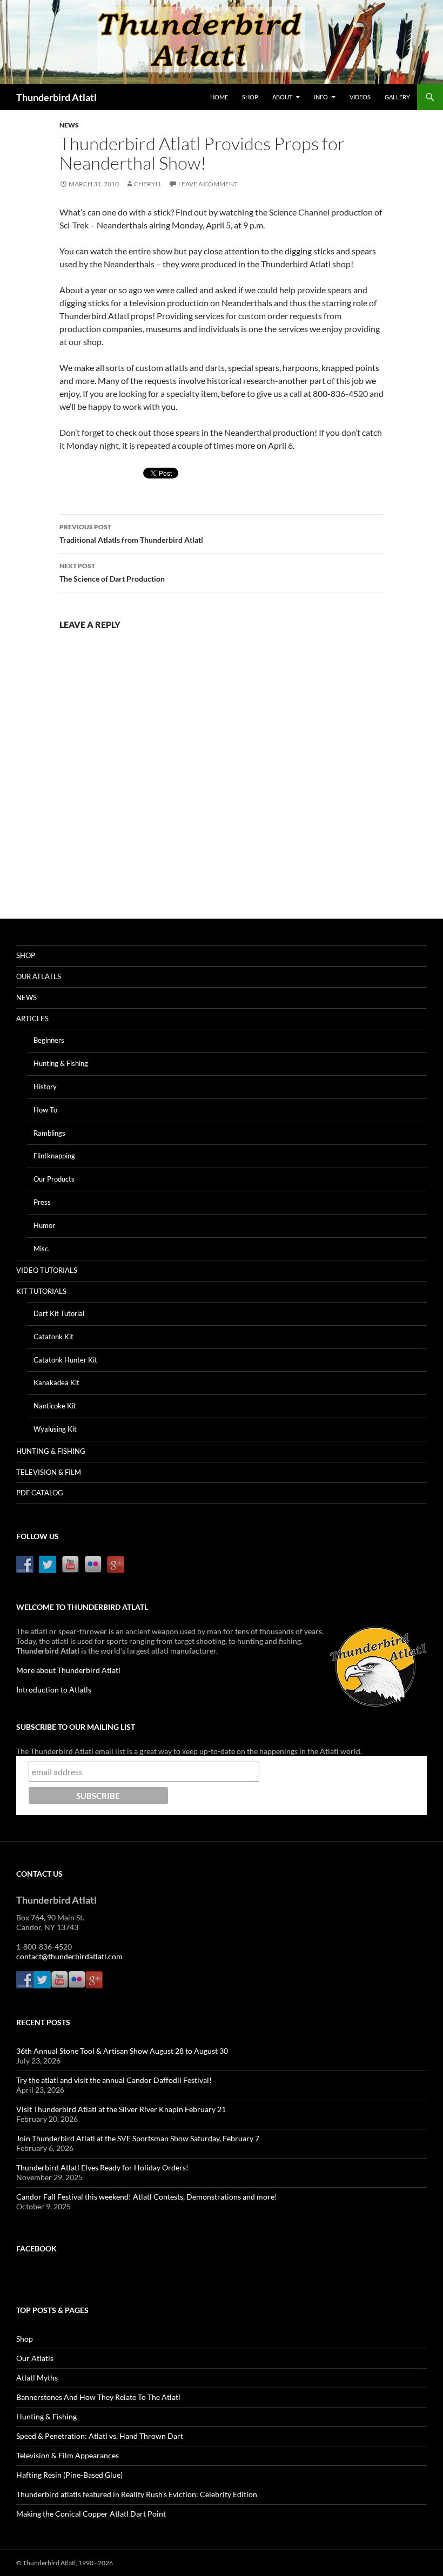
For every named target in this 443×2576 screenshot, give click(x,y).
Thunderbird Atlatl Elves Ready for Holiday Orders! (102, 2167)
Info (321, 97)
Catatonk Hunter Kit (65, 1360)
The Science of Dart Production (112, 572)
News (69, 125)
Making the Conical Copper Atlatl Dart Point (91, 2514)
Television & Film (49, 1472)
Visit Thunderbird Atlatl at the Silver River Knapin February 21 (121, 2109)
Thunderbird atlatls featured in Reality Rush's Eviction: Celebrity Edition (137, 2494)
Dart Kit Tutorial (59, 1313)
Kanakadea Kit (56, 1383)
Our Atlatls (39, 976)
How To (45, 1110)
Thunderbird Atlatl (56, 97)
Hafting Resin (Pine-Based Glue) (69, 2475)
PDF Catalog (40, 1493)
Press (42, 1202)
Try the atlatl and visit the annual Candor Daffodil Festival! (114, 2080)
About (282, 97)
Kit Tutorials (41, 1291)
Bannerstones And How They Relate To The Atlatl (98, 2397)
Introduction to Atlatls (54, 1690)
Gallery (397, 97)
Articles (32, 1019)
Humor (44, 1225)
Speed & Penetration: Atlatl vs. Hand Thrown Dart (100, 2436)
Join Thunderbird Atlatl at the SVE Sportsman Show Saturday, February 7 (138, 2138)
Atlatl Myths (37, 2378)
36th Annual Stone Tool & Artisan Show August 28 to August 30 (122, 2051)
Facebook (36, 2248)
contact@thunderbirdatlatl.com (69, 1956)
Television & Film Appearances (68, 2455)
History (45, 1087)
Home (219, 97)
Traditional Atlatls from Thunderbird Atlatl (131, 534)
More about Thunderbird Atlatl (68, 1670)
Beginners (49, 1040)
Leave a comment (208, 184)
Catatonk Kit (53, 1337)
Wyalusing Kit (55, 1429)
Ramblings (49, 1133)
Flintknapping (54, 1156)
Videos (360, 97)
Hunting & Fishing (61, 1063)
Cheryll (148, 184)
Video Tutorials (47, 1270)
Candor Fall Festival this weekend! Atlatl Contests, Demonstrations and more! (147, 2197)
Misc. (42, 1249)
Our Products (54, 1179)
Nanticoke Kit (55, 1406)
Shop (250, 97)
